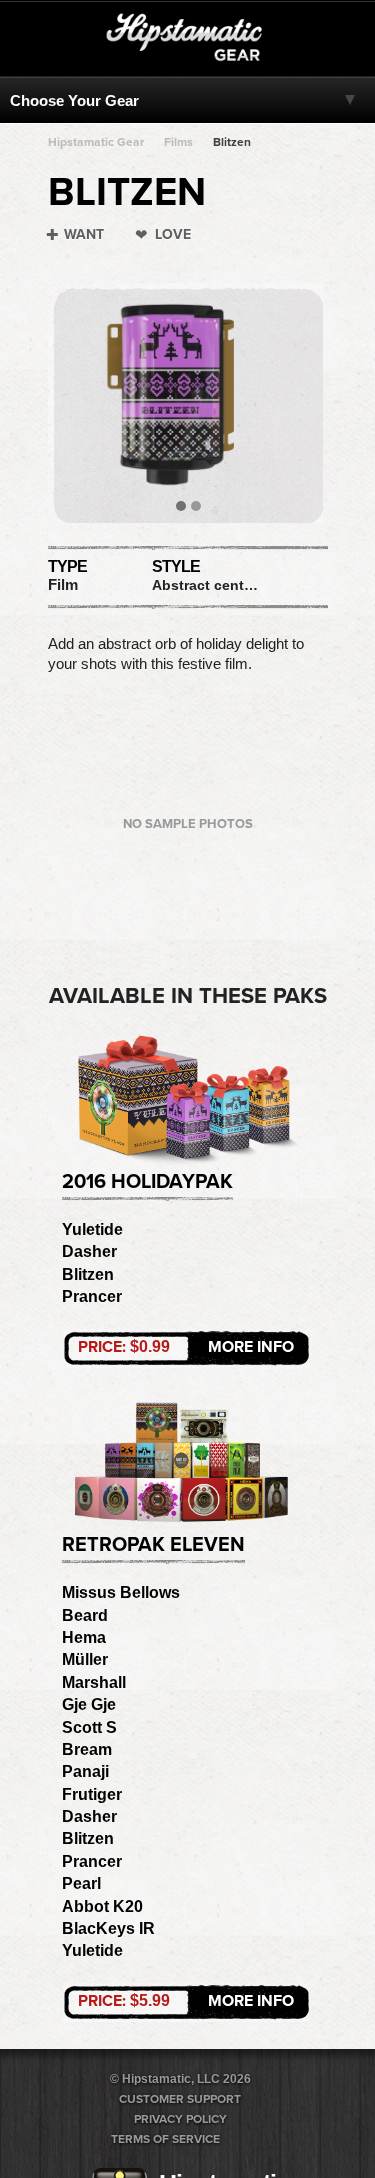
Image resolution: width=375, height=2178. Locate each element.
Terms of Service (165, 2139)
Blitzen (232, 142)
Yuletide (92, 1229)
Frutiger (92, 1794)
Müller (85, 1659)
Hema (84, 1637)
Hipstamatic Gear (96, 142)
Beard (85, 1615)
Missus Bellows (121, 1592)
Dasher (89, 1251)
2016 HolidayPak (147, 1182)
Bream (87, 1749)
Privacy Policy (180, 2119)
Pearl (81, 1883)
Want (84, 234)
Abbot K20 (102, 1906)
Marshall (94, 1682)
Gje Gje (89, 1704)
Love (173, 234)
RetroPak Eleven (153, 1545)
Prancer (92, 1296)
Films (178, 142)
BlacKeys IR (108, 1928)
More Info (186, 1347)
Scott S (89, 1727)
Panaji (85, 1771)
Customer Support (180, 2099)
